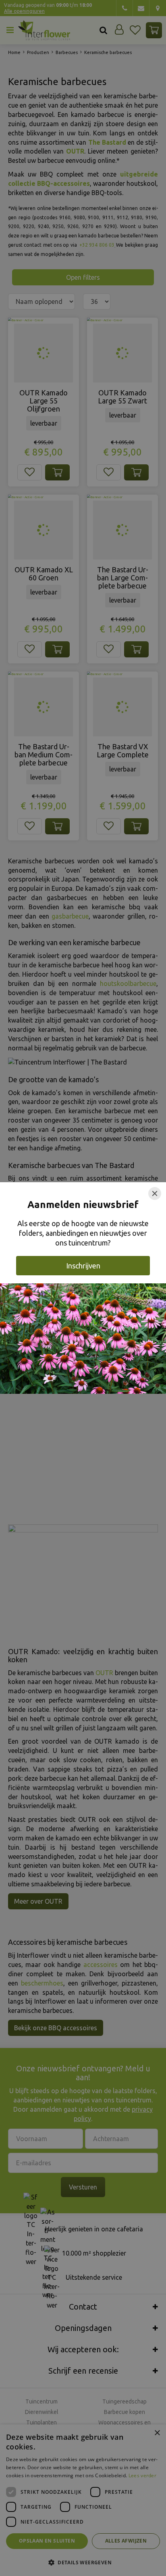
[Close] (155, 1193)
